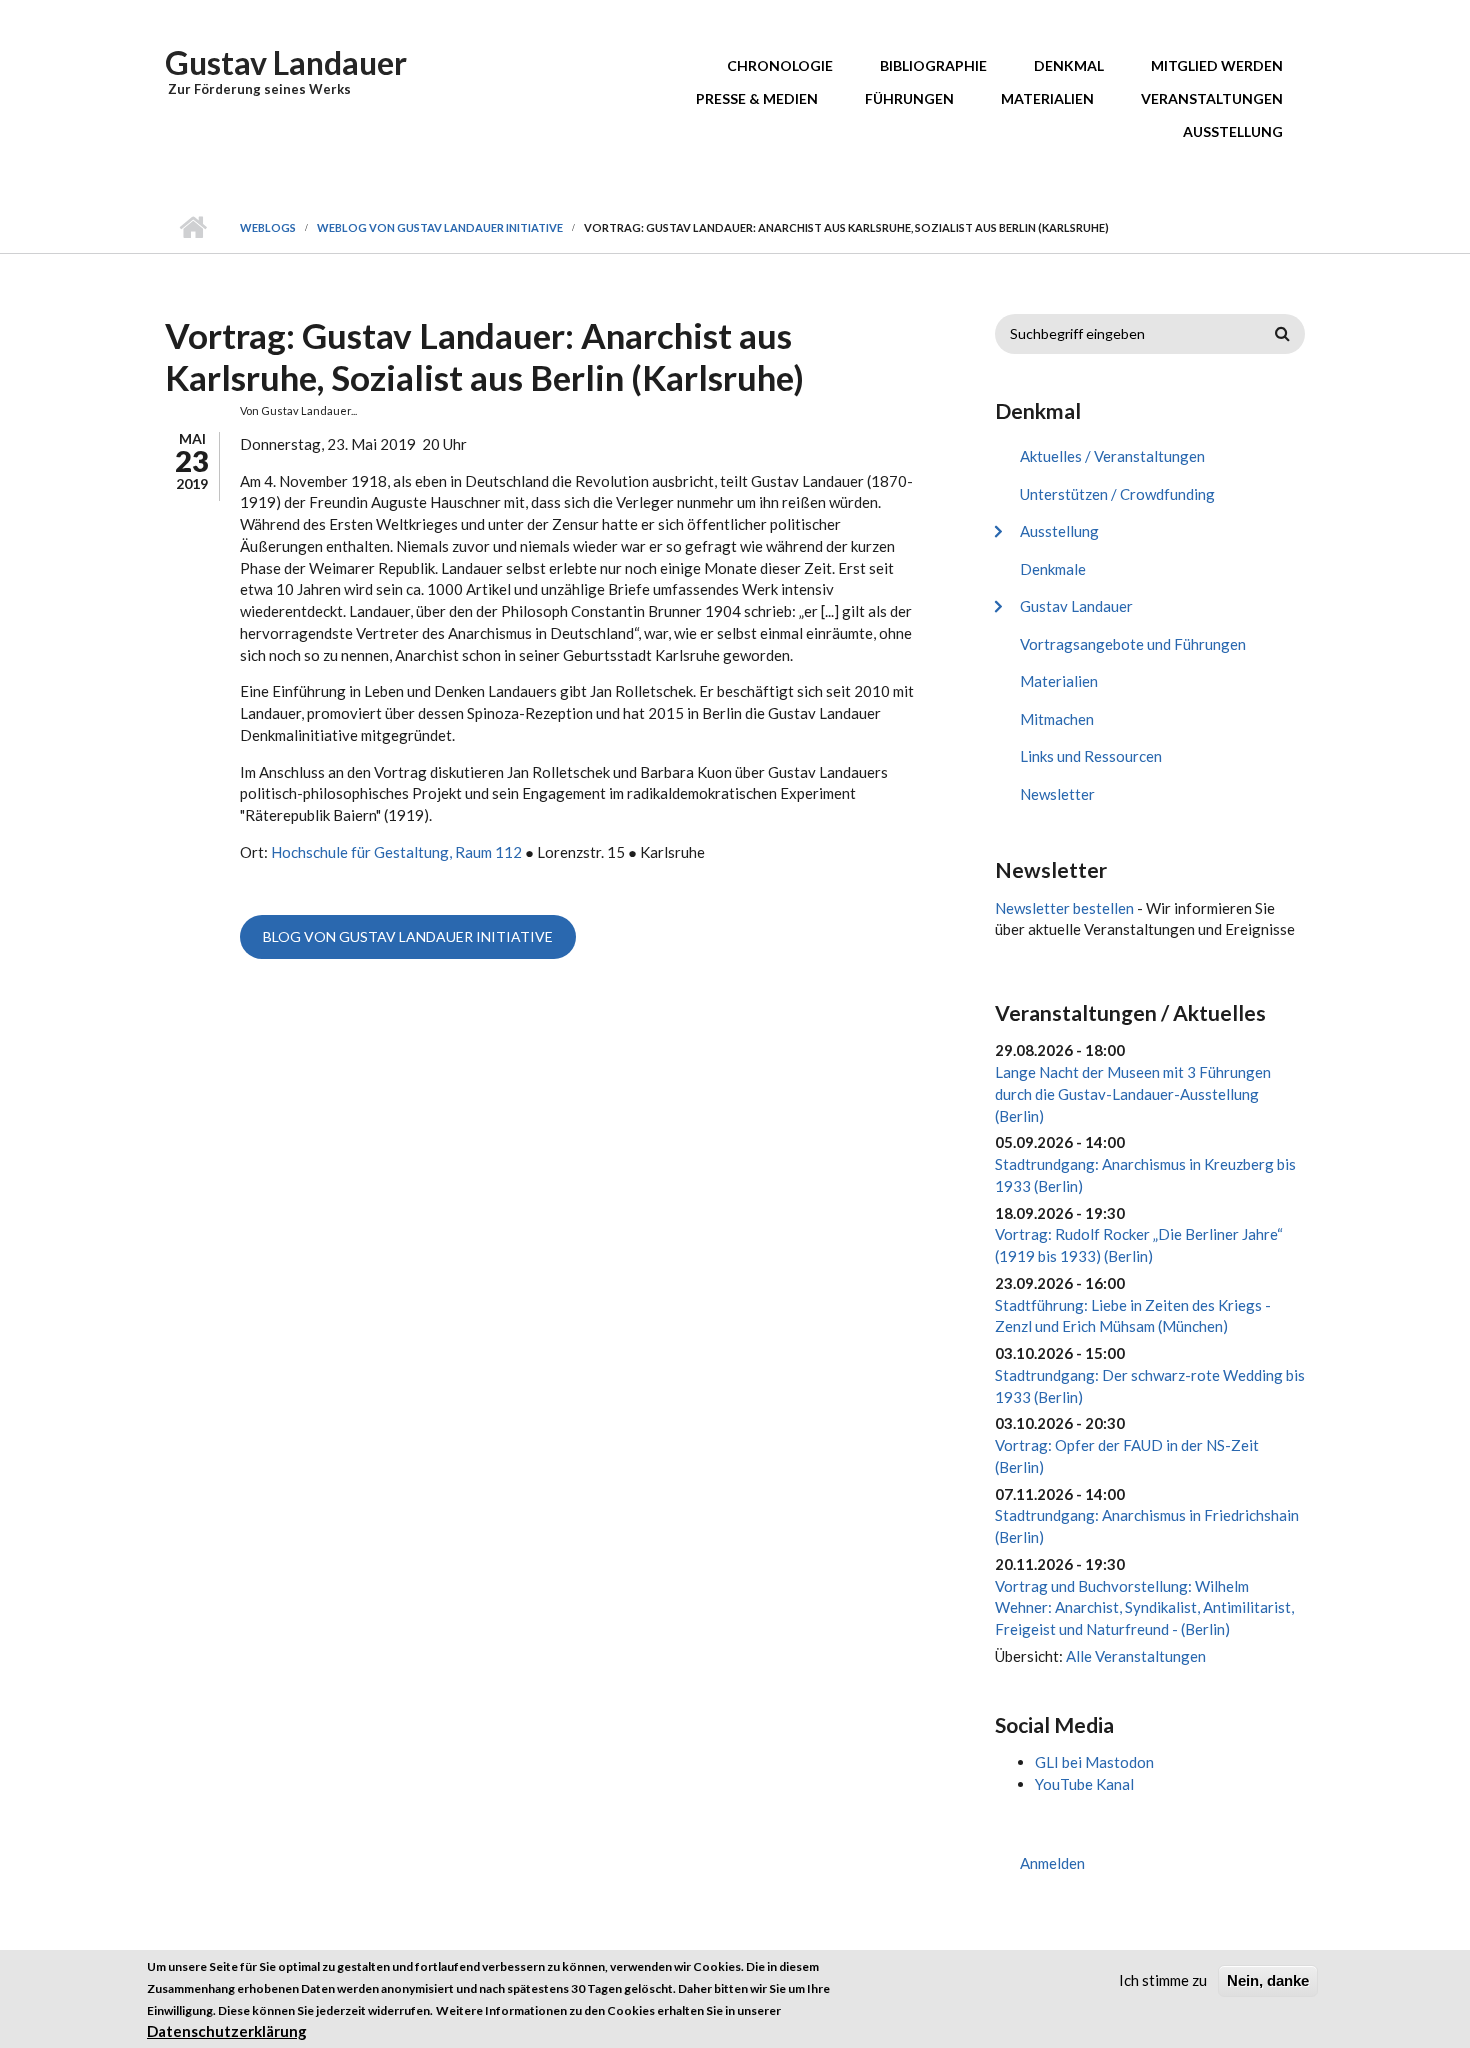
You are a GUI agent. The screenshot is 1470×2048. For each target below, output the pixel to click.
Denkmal (1069, 65)
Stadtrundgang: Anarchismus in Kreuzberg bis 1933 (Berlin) (1145, 1175)
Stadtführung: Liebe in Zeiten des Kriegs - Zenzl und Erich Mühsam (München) (1133, 1316)
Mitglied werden (1217, 65)
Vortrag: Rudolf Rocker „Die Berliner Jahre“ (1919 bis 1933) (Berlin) (1139, 1245)
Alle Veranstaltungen (1136, 1656)
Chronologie (780, 65)
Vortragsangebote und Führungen (1133, 644)
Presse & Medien (757, 98)
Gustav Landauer (286, 62)
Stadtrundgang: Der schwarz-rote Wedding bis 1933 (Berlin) (1150, 1386)
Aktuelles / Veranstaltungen (1112, 456)
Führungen (909, 98)
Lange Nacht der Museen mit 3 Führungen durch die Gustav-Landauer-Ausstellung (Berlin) (1133, 1094)
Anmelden (1052, 1863)
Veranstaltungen (1212, 98)
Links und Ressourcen (1091, 756)
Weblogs (268, 227)
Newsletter (1057, 794)
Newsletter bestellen (1064, 908)
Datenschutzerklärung (227, 2031)
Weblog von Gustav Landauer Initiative (440, 227)
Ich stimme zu (1163, 1980)
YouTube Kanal (1084, 1784)
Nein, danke (1268, 1980)
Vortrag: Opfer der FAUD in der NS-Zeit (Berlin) (1127, 1456)
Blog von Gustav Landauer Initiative (408, 936)
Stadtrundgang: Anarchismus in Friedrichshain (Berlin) (1147, 1526)
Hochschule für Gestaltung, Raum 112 (396, 852)
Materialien (1047, 98)
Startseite (192, 228)
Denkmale (1053, 569)
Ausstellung (1233, 131)
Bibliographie (933, 65)
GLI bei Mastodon (1094, 1762)
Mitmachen (1057, 719)
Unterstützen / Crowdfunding (1117, 494)
